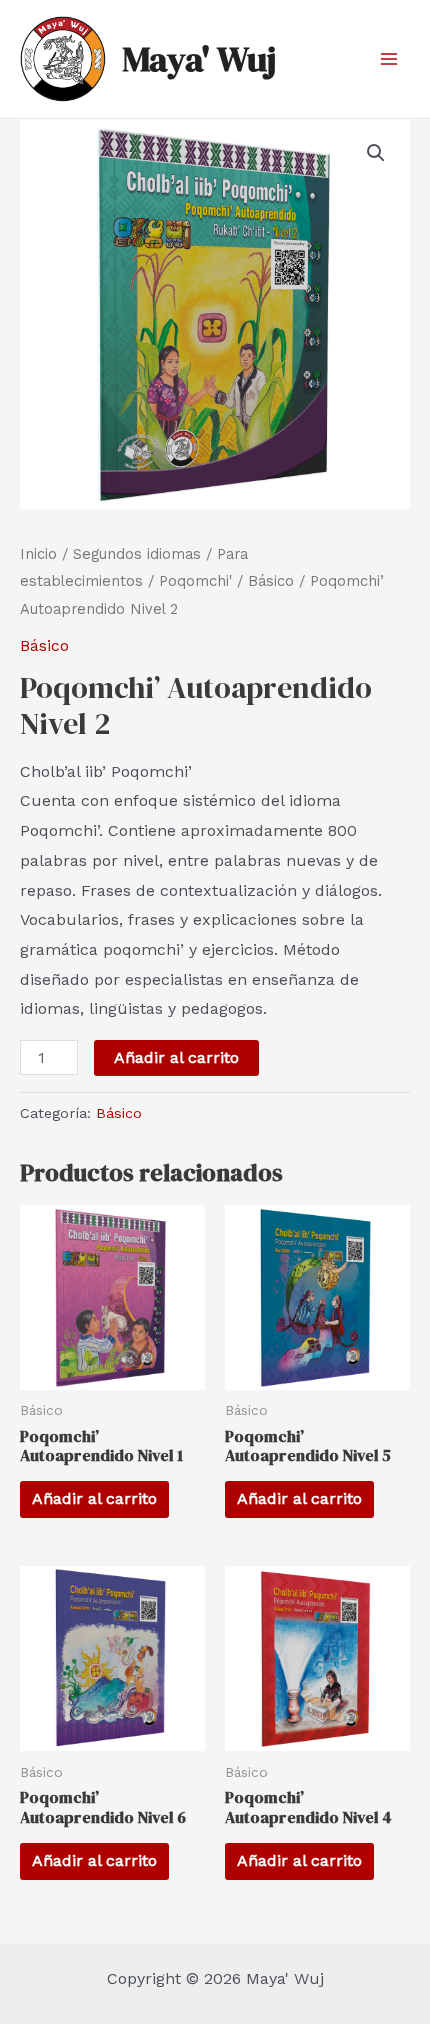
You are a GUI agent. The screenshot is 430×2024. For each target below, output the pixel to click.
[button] (376, 153)
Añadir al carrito (176, 1057)
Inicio (38, 554)
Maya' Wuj (199, 59)
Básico (271, 581)
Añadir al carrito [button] (94, 1498)
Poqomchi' (195, 581)
